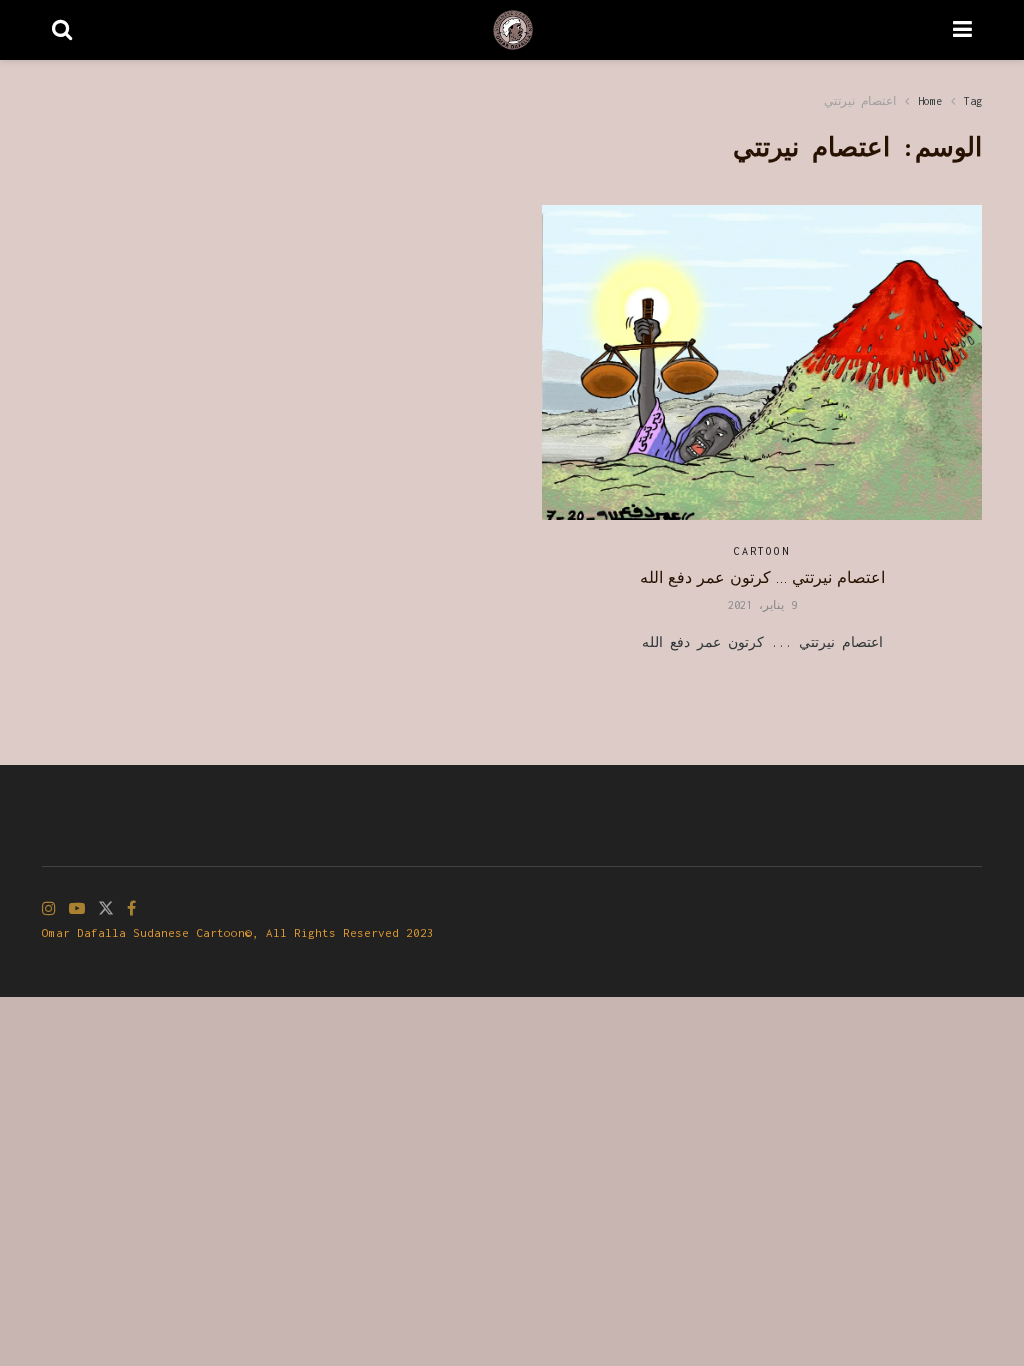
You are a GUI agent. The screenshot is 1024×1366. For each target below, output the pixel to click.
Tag (973, 101)
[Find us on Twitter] (106, 909)
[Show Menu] (962, 30)
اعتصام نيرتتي (860, 101)
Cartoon (762, 551)
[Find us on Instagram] (49, 909)
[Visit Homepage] (513, 30)
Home (930, 101)
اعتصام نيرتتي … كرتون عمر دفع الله (762, 577)
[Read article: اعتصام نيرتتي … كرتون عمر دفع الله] (762, 362)
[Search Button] (62, 30)
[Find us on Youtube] (77, 909)
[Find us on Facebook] (131, 909)
